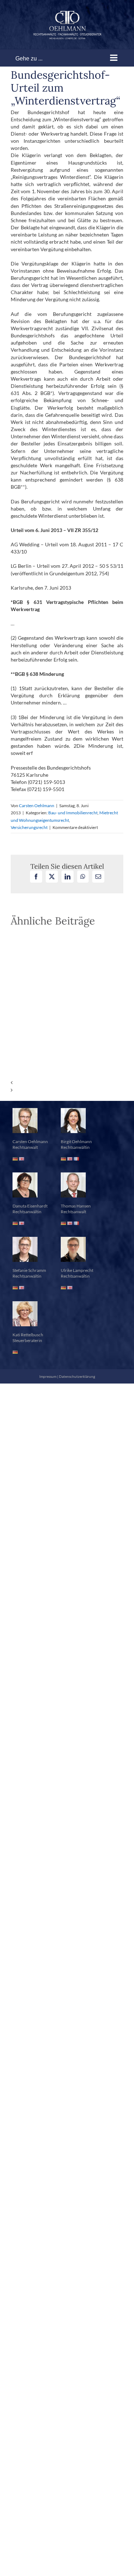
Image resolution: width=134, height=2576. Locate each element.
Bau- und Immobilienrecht (73, 813)
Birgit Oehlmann (76, 1141)
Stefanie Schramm (29, 1270)
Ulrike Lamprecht (77, 1270)
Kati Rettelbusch (28, 1335)
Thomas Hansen (76, 1206)
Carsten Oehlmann (37, 806)
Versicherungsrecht (29, 827)
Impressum (48, 1376)
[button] (67, 1083)
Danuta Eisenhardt (30, 1206)
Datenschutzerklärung (77, 1376)
